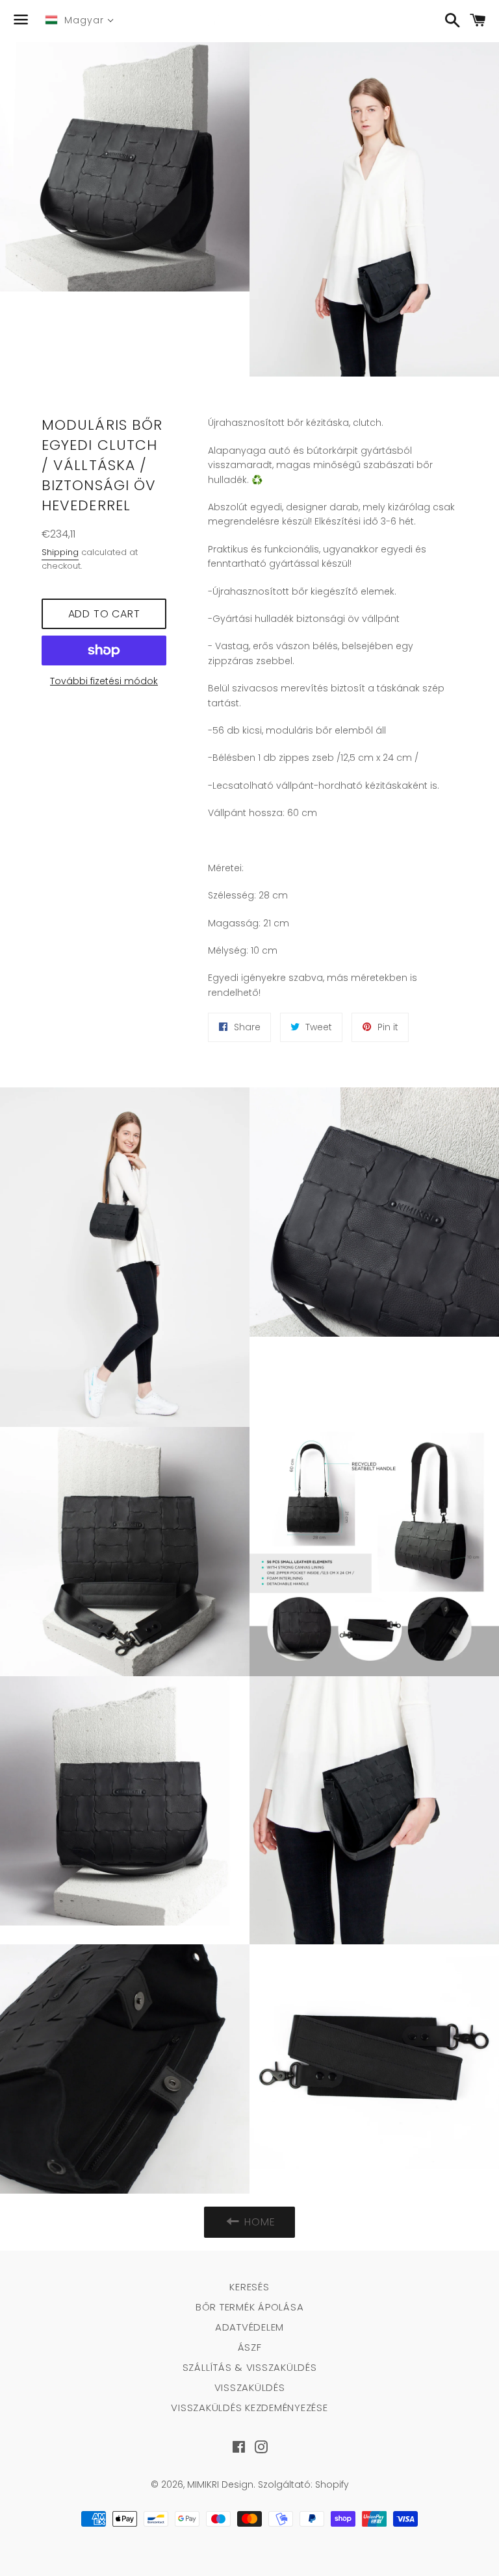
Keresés (249, 2287)
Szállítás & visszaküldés (250, 2367)
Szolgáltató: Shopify (303, 2484)
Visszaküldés (250, 2387)
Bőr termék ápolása (250, 2307)
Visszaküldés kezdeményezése (249, 2408)
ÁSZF (250, 2347)
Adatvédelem (249, 2327)
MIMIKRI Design (220, 2484)
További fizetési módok (104, 681)
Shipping (60, 552)
